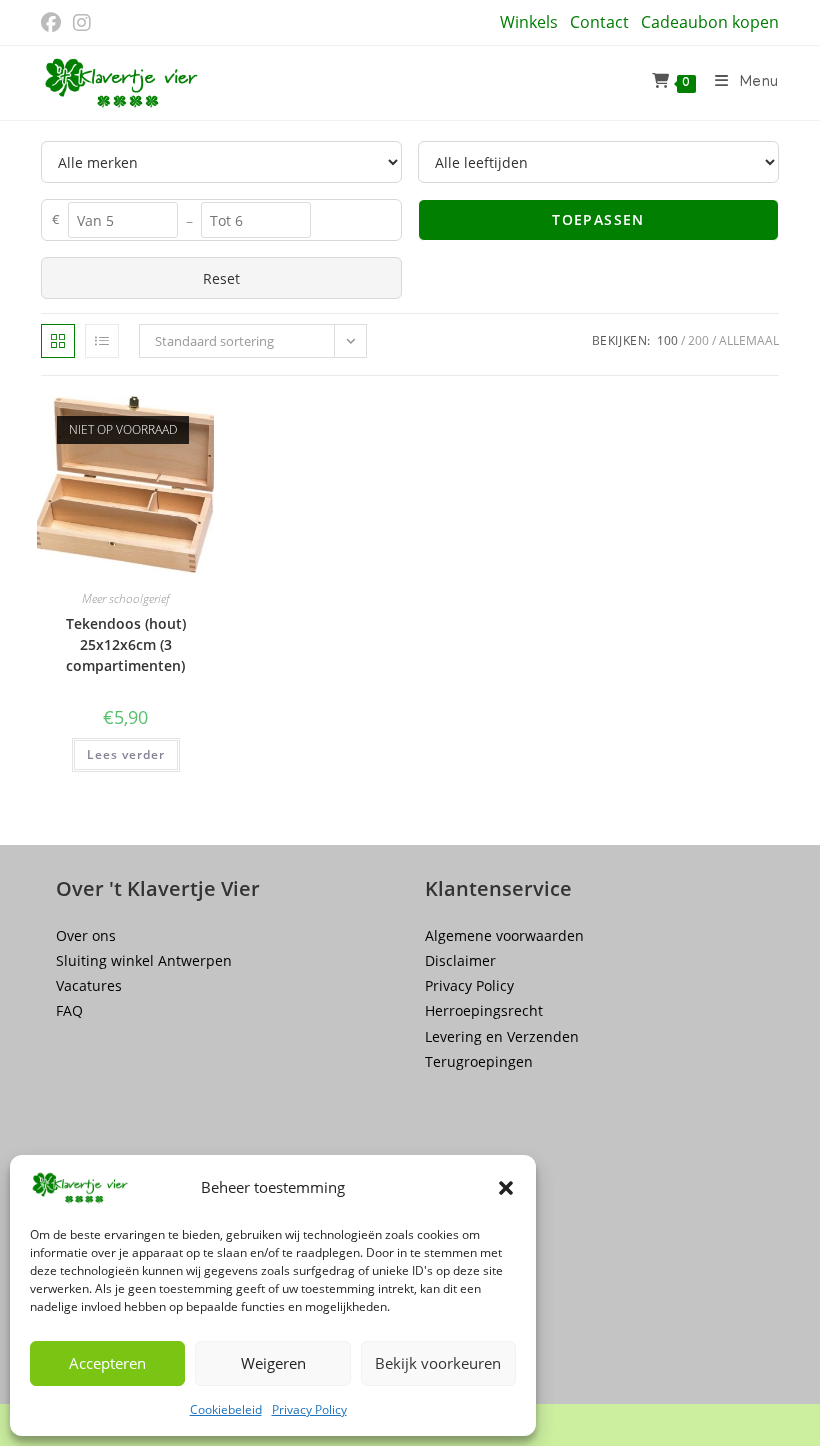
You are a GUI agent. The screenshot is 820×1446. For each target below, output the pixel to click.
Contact (599, 22)
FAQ (69, 1010)
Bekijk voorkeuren (438, 1363)
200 (698, 340)
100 (667, 340)
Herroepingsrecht (484, 1010)
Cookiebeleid (226, 1409)
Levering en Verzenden (502, 1036)
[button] (506, 1188)
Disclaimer (460, 960)
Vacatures (89, 985)
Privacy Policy (309, 1409)
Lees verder (126, 754)
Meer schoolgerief (125, 598)
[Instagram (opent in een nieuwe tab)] (82, 23)
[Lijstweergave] (102, 341)
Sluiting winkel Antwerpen (144, 960)
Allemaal (749, 340)
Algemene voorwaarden (504, 935)
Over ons (86, 935)
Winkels (529, 22)
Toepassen (598, 219)
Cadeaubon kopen (710, 22)
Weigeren (273, 1363)
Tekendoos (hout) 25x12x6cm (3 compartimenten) (126, 644)
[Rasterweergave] (58, 341)
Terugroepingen (479, 1061)
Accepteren (107, 1363)
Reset (221, 278)
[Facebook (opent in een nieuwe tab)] (54, 23)
